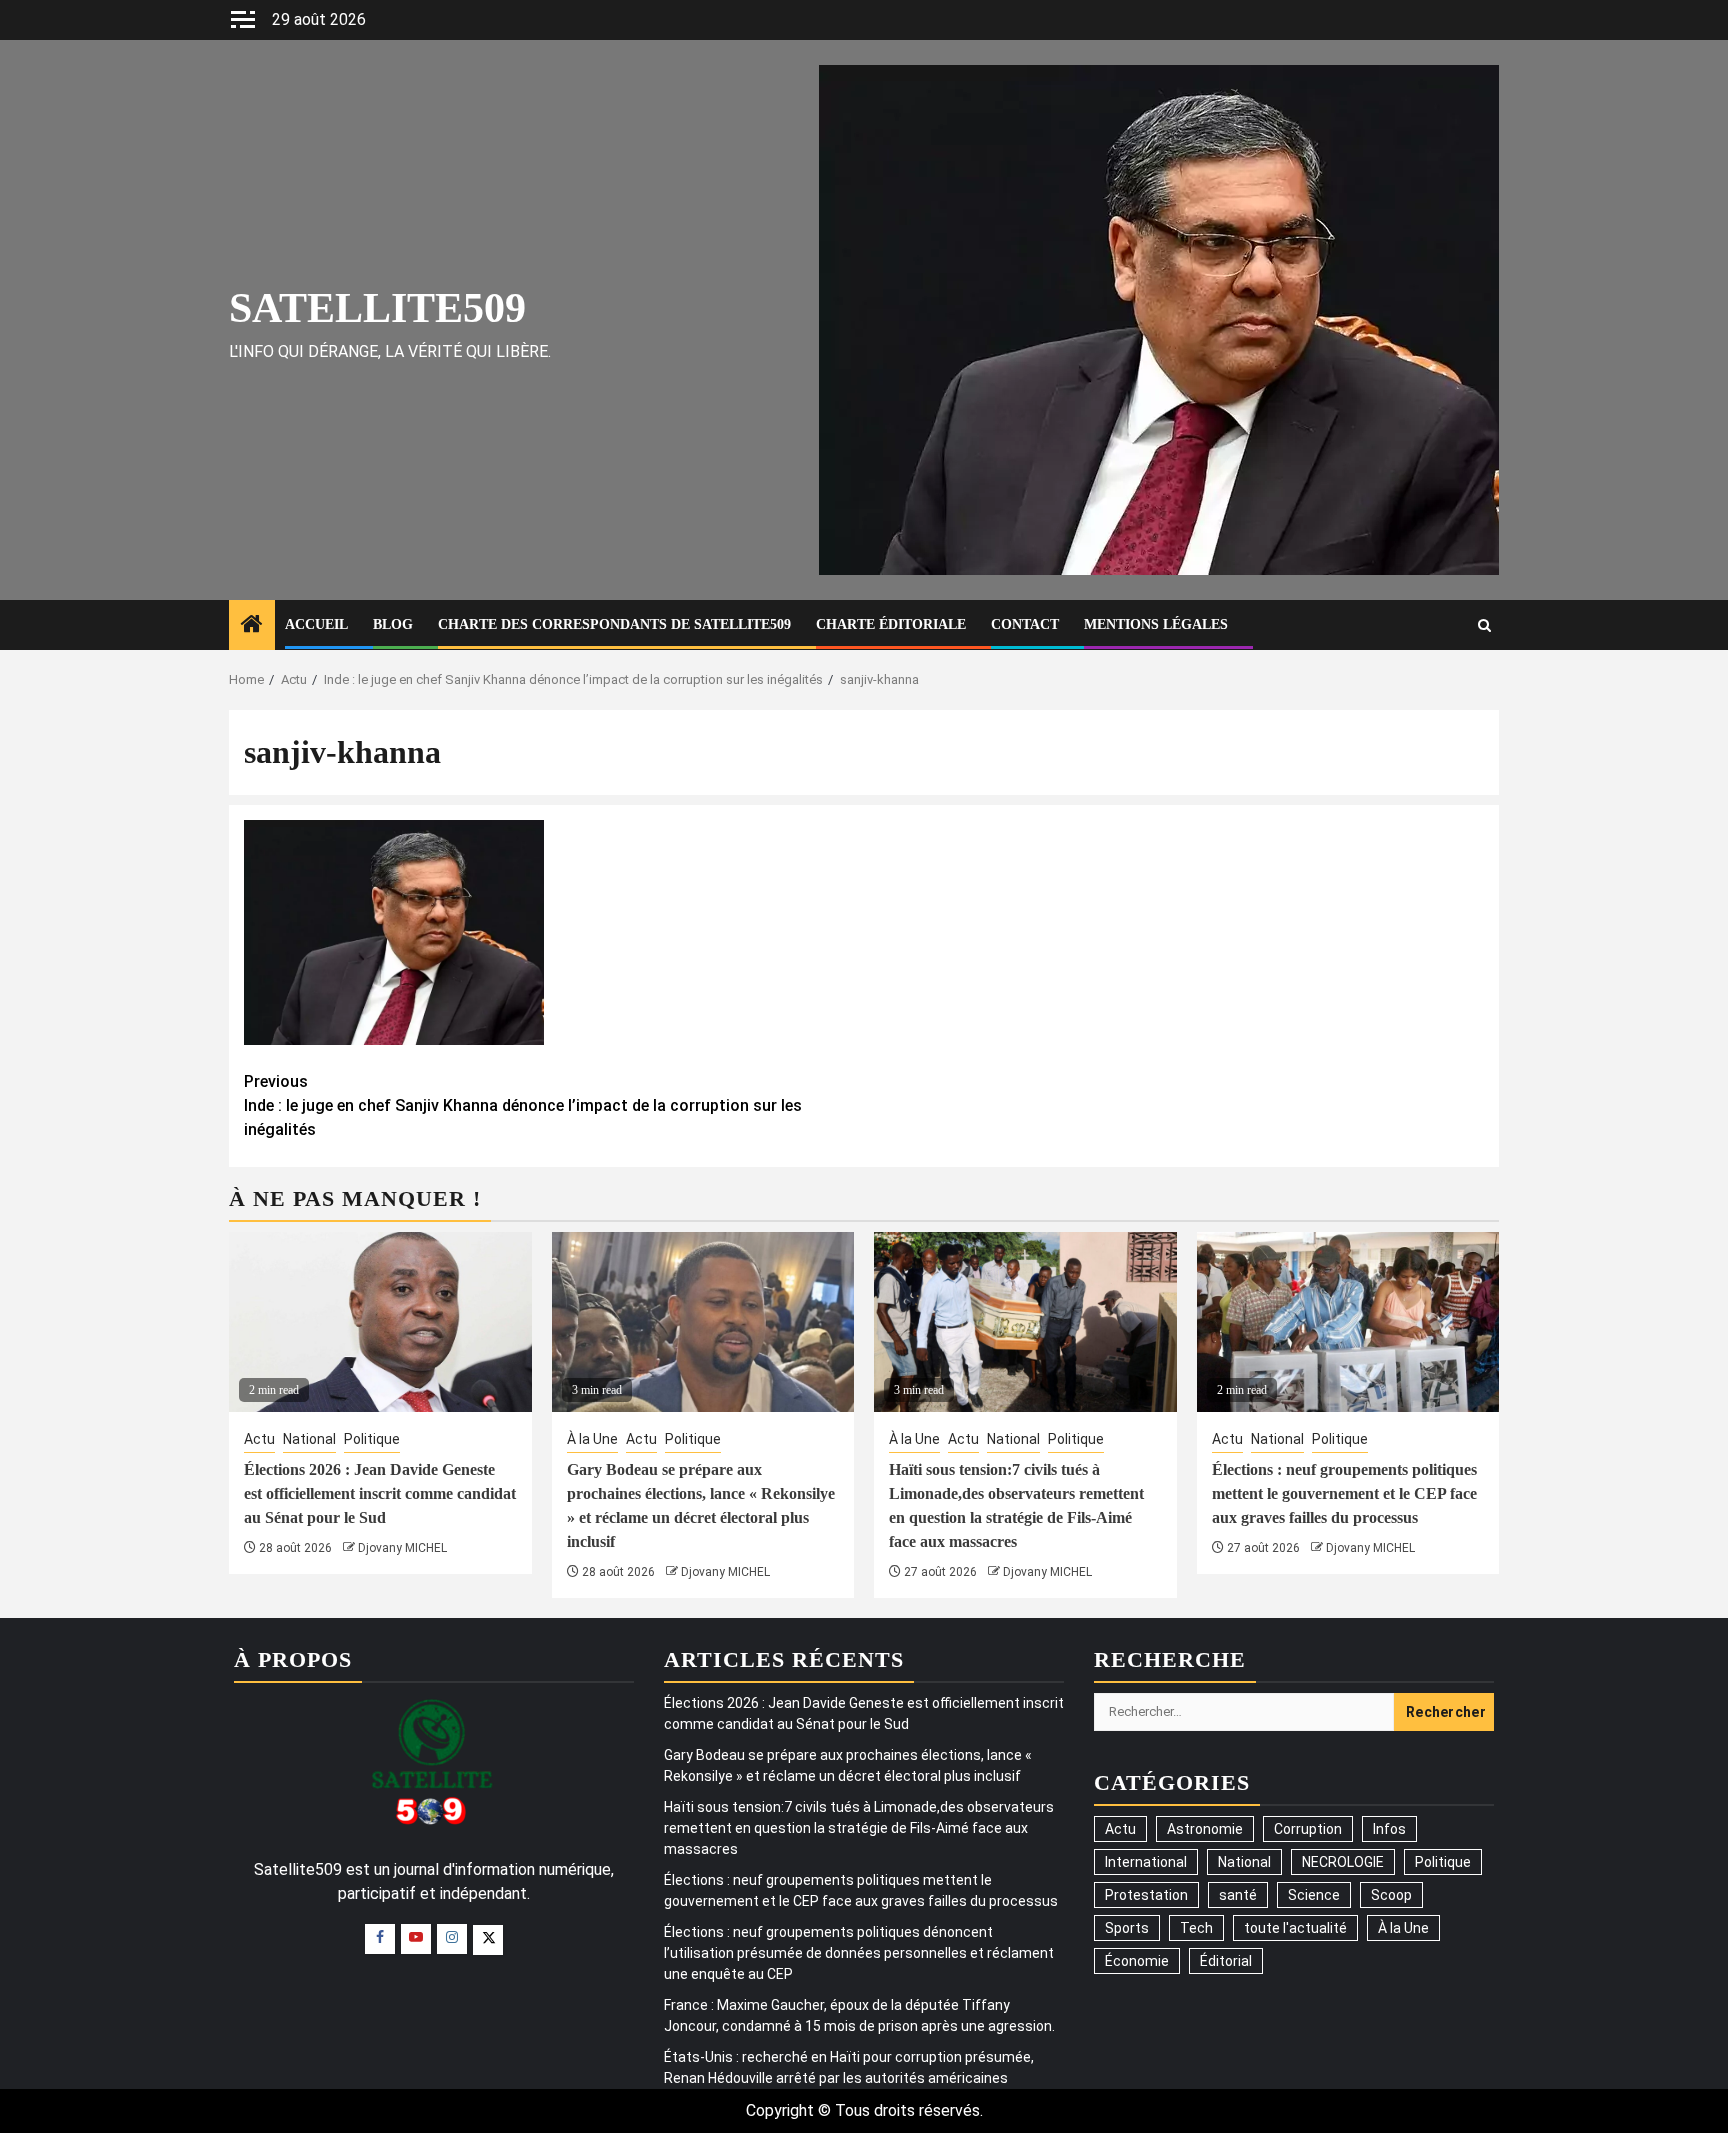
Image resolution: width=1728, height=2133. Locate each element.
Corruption (1308, 1829)
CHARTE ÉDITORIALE (891, 624)
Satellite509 (377, 308)
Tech (1196, 1928)
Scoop (1391, 1895)
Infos (1389, 1829)
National (309, 1439)
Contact (1025, 624)
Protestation (1146, 1895)
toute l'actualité (1295, 1928)
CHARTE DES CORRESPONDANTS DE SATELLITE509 (614, 624)
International (1146, 1862)
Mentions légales (1156, 624)
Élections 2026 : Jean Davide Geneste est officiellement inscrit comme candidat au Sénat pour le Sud (380, 1493)
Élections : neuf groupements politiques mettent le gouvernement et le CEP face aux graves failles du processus (1344, 1493)
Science (1314, 1895)
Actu (259, 1439)
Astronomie (1205, 1829)
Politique (372, 1439)
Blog (393, 624)
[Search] (1484, 625)
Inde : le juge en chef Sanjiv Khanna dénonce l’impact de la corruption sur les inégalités (523, 1105)
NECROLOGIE (1343, 1862)
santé (1238, 1895)
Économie (1137, 1961)
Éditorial (1226, 1961)
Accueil (316, 624)
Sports (1127, 1928)
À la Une (592, 1439)
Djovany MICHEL (402, 1548)
